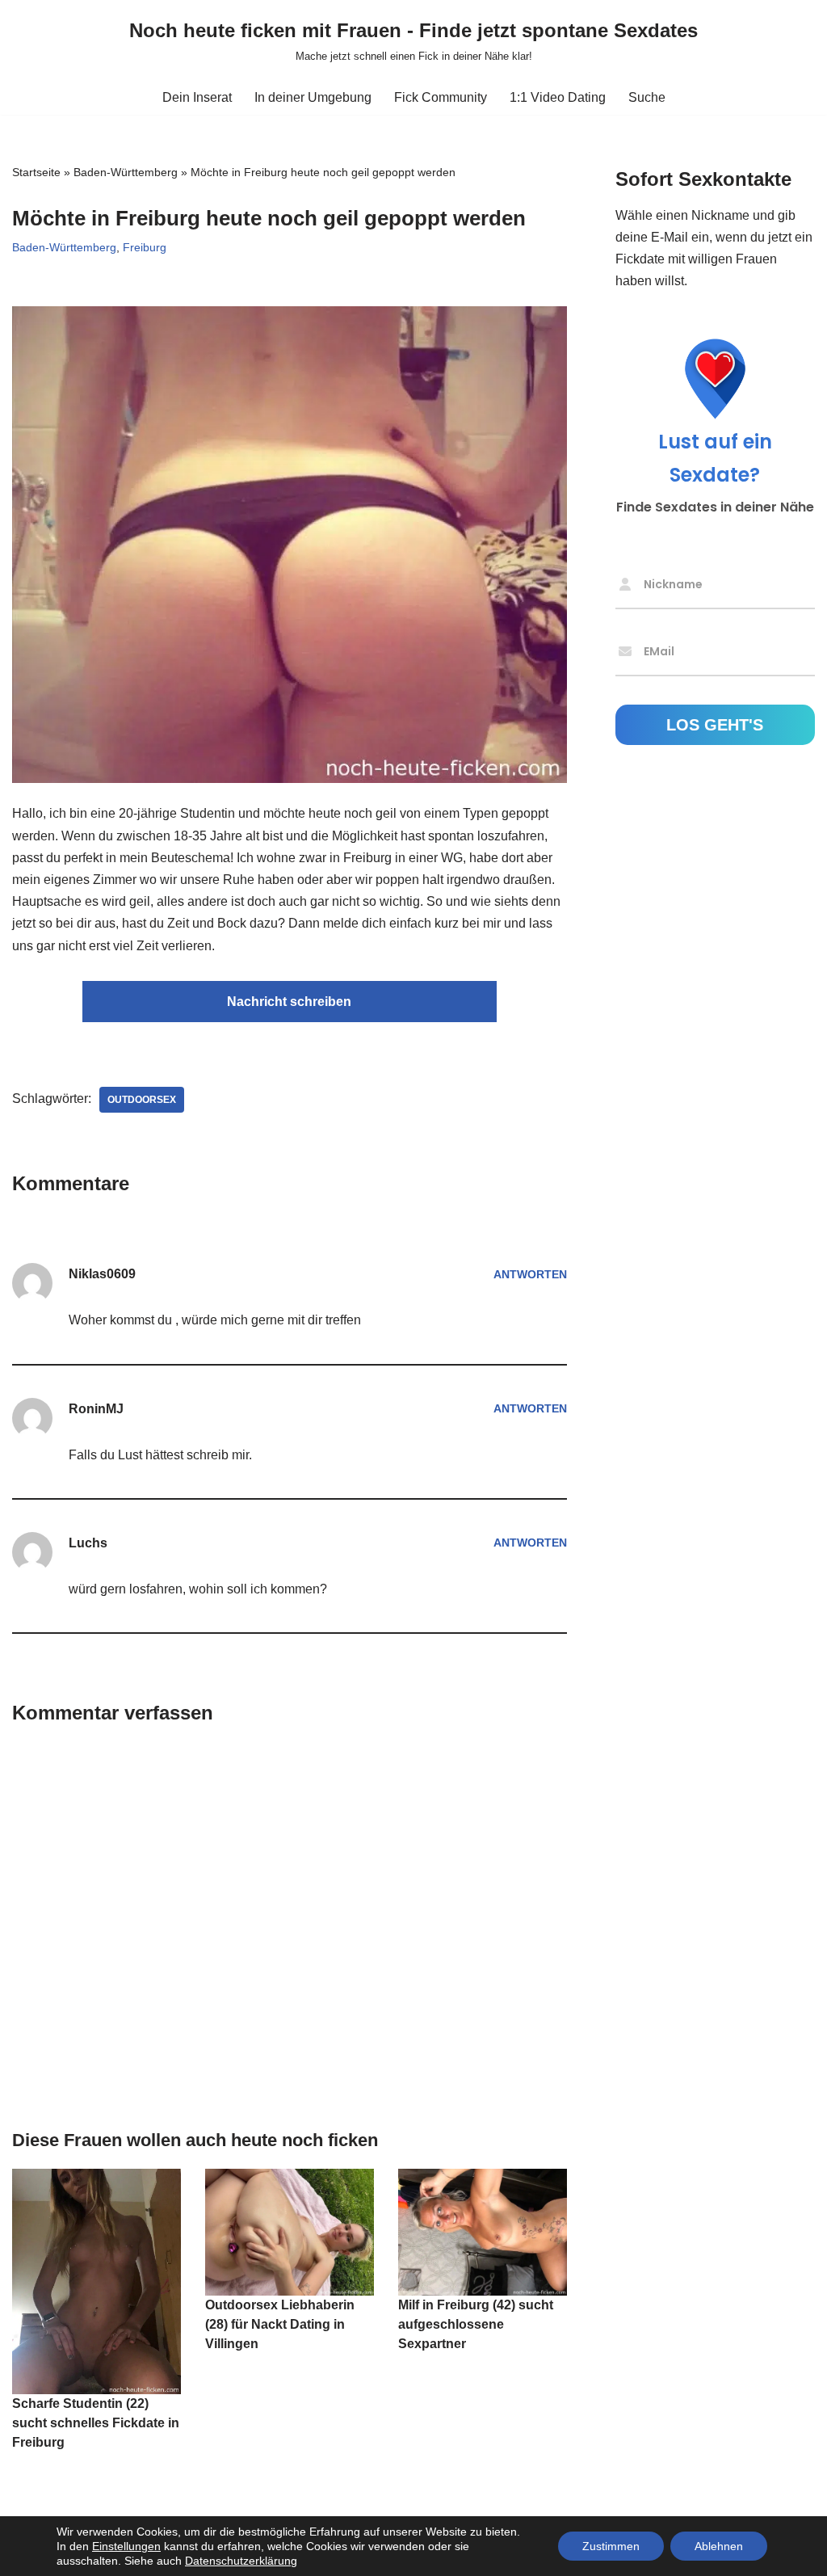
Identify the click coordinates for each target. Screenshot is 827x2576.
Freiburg (145, 247)
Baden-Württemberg (126, 172)
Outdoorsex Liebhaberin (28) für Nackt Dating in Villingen (280, 2324)
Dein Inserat (197, 97)
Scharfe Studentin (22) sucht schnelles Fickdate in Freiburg (96, 2423)
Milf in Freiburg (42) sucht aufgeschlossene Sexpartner (476, 2324)
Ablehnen (719, 2546)
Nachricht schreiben (289, 1002)
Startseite (36, 172)
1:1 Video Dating (558, 97)
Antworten (530, 1274)
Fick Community (441, 97)
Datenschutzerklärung (241, 2561)
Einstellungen (126, 2546)
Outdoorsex (142, 1100)
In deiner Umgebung (313, 97)
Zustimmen (611, 2546)
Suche (647, 97)
